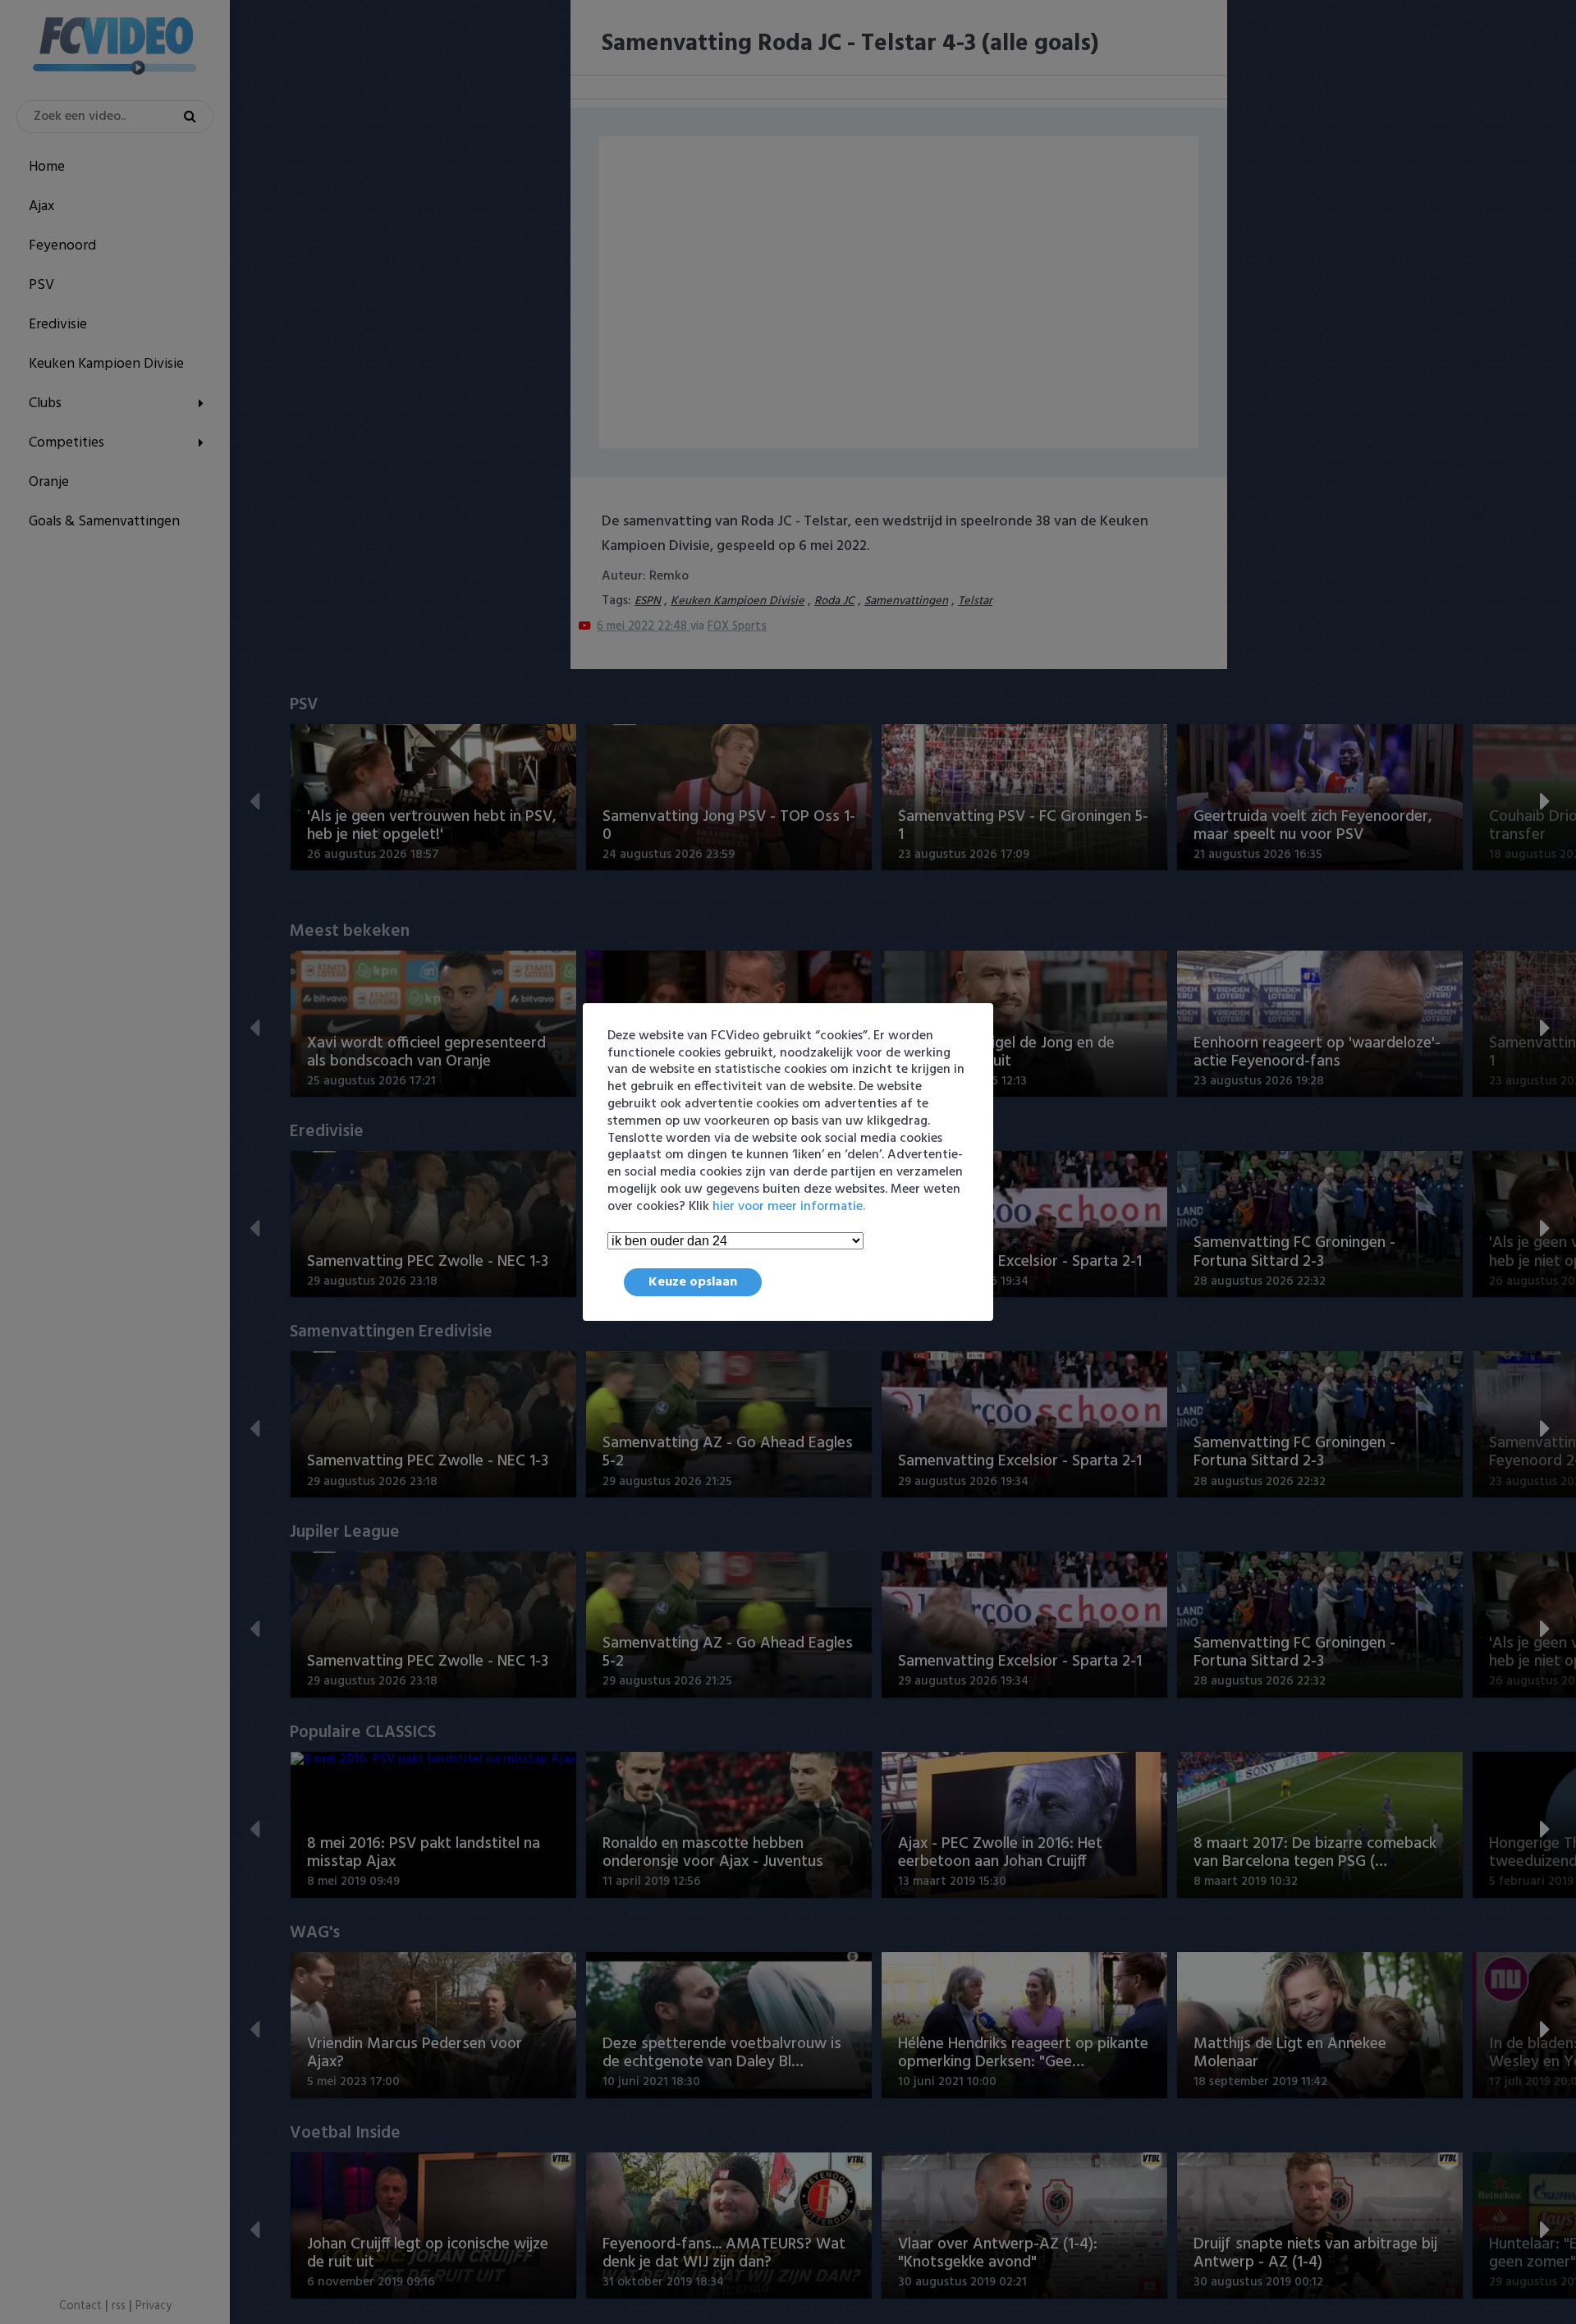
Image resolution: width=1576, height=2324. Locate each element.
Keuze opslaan (693, 1282)
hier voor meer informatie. (789, 1207)
